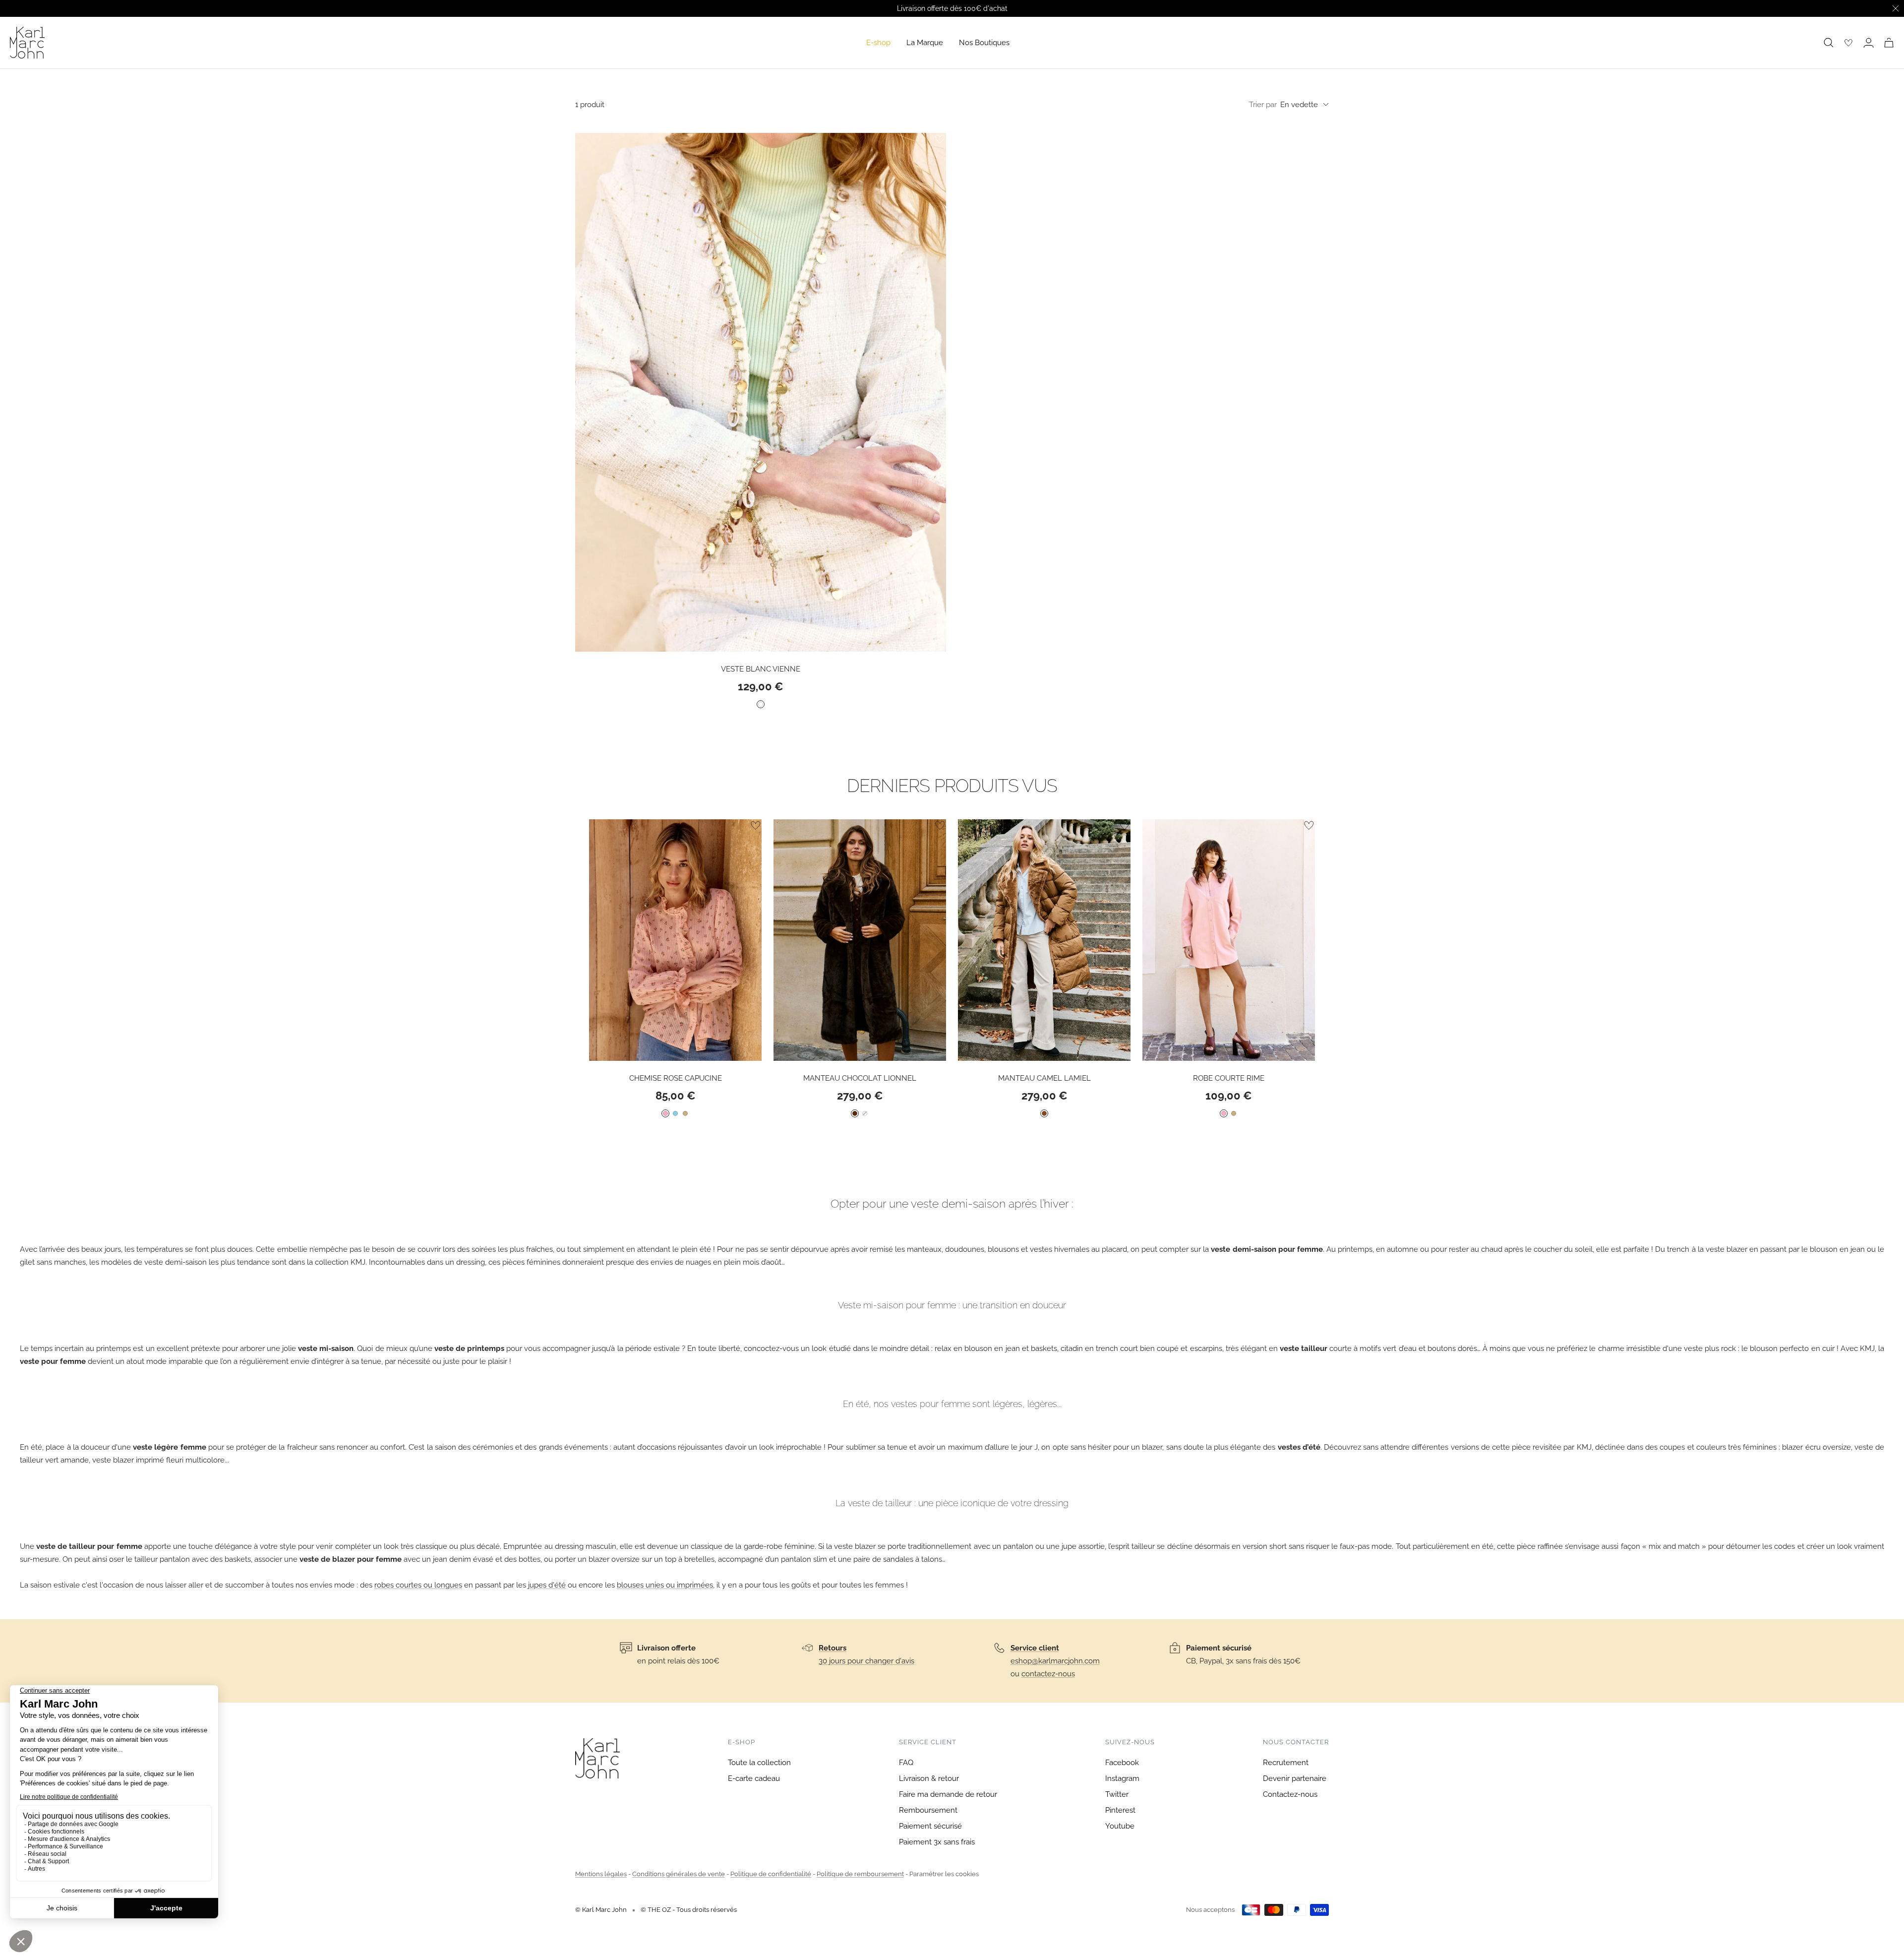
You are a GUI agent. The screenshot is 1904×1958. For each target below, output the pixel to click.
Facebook (1122, 1763)
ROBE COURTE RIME (1229, 1078)
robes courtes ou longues (418, 1585)
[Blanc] (761, 704)
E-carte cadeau (754, 1778)
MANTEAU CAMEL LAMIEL (1044, 1078)
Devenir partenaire (1295, 1778)
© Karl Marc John (601, 1910)
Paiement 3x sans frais (937, 1842)
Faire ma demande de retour (948, 1794)
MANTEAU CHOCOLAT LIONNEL (860, 1078)
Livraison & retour (929, 1778)
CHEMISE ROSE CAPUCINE (676, 1078)
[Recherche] (1829, 43)
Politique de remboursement (860, 1874)
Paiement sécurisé (930, 1826)
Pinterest (1120, 1810)
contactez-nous (1048, 1674)
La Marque (925, 43)
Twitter (1117, 1794)
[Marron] (855, 1113)
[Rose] (665, 1113)
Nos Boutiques (984, 43)
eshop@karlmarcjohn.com (1055, 1661)
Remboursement (928, 1810)
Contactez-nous (1290, 1794)
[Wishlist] (1848, 43)
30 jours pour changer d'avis (866, 1661)
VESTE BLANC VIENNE (761, 669)
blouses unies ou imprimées (665, 1585)
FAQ (906, 1763)
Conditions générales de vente (679, 1874)
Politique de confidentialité (771, 1874)
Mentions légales (601, 1874)
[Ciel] (675, 1113)
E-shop (878, 43)
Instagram (1122, 1778)
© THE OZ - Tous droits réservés (689, 1910)
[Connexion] (1869, 43)
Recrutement (1286, 1763)
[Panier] (1889, 43)
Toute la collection (759, 1763)
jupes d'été (547, 1585)
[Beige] (685, 1113)
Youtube (1120, 1826)
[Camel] (1044, 1113)
